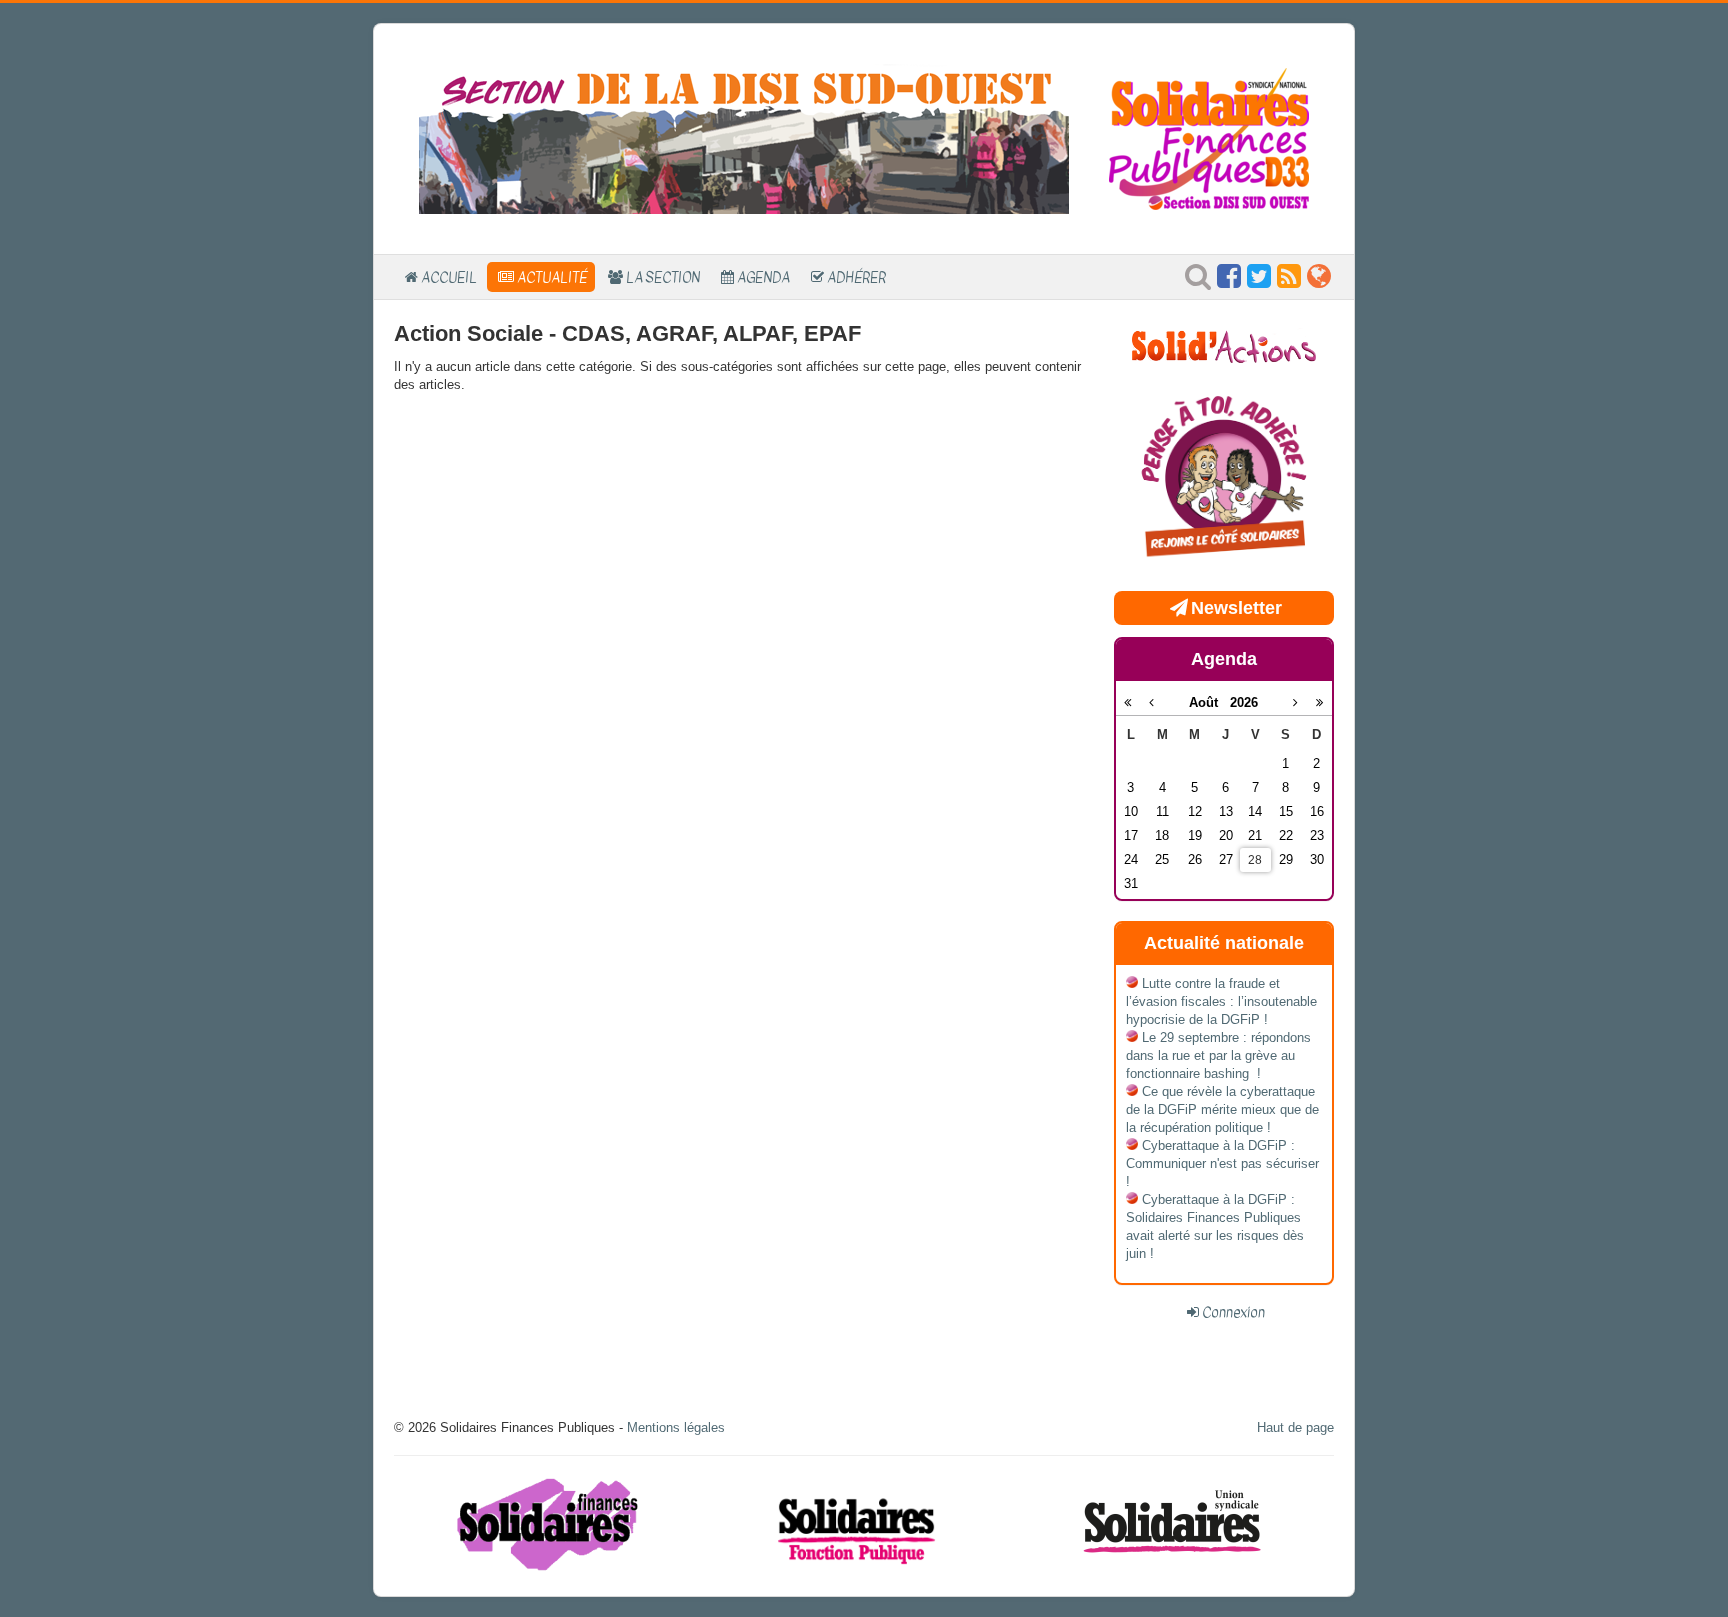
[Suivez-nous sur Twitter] (1259, 281)
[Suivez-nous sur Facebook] (1229, 281)
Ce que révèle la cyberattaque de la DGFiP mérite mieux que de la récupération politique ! (1222, 1109)
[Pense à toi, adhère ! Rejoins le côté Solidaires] (1224, 478)
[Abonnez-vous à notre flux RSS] (1289, 281)
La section (663, 277)
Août (1209, 702)
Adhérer (856, 277)
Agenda (763, 277)
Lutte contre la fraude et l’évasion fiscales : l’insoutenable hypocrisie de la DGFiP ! (1221, 1001)
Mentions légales (676, 1427)
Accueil (449, 277)
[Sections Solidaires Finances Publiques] (1319, 281)
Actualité (552, 277)
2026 (1244, 702)
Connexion (1233, 1312)
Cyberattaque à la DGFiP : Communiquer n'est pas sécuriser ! (1222, 1163)
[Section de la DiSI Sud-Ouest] (744, 137)
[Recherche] (1198, 281)
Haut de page (1295, 1427)
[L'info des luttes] (1224, 344)
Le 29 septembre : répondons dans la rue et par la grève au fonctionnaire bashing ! (1218, 1055)
